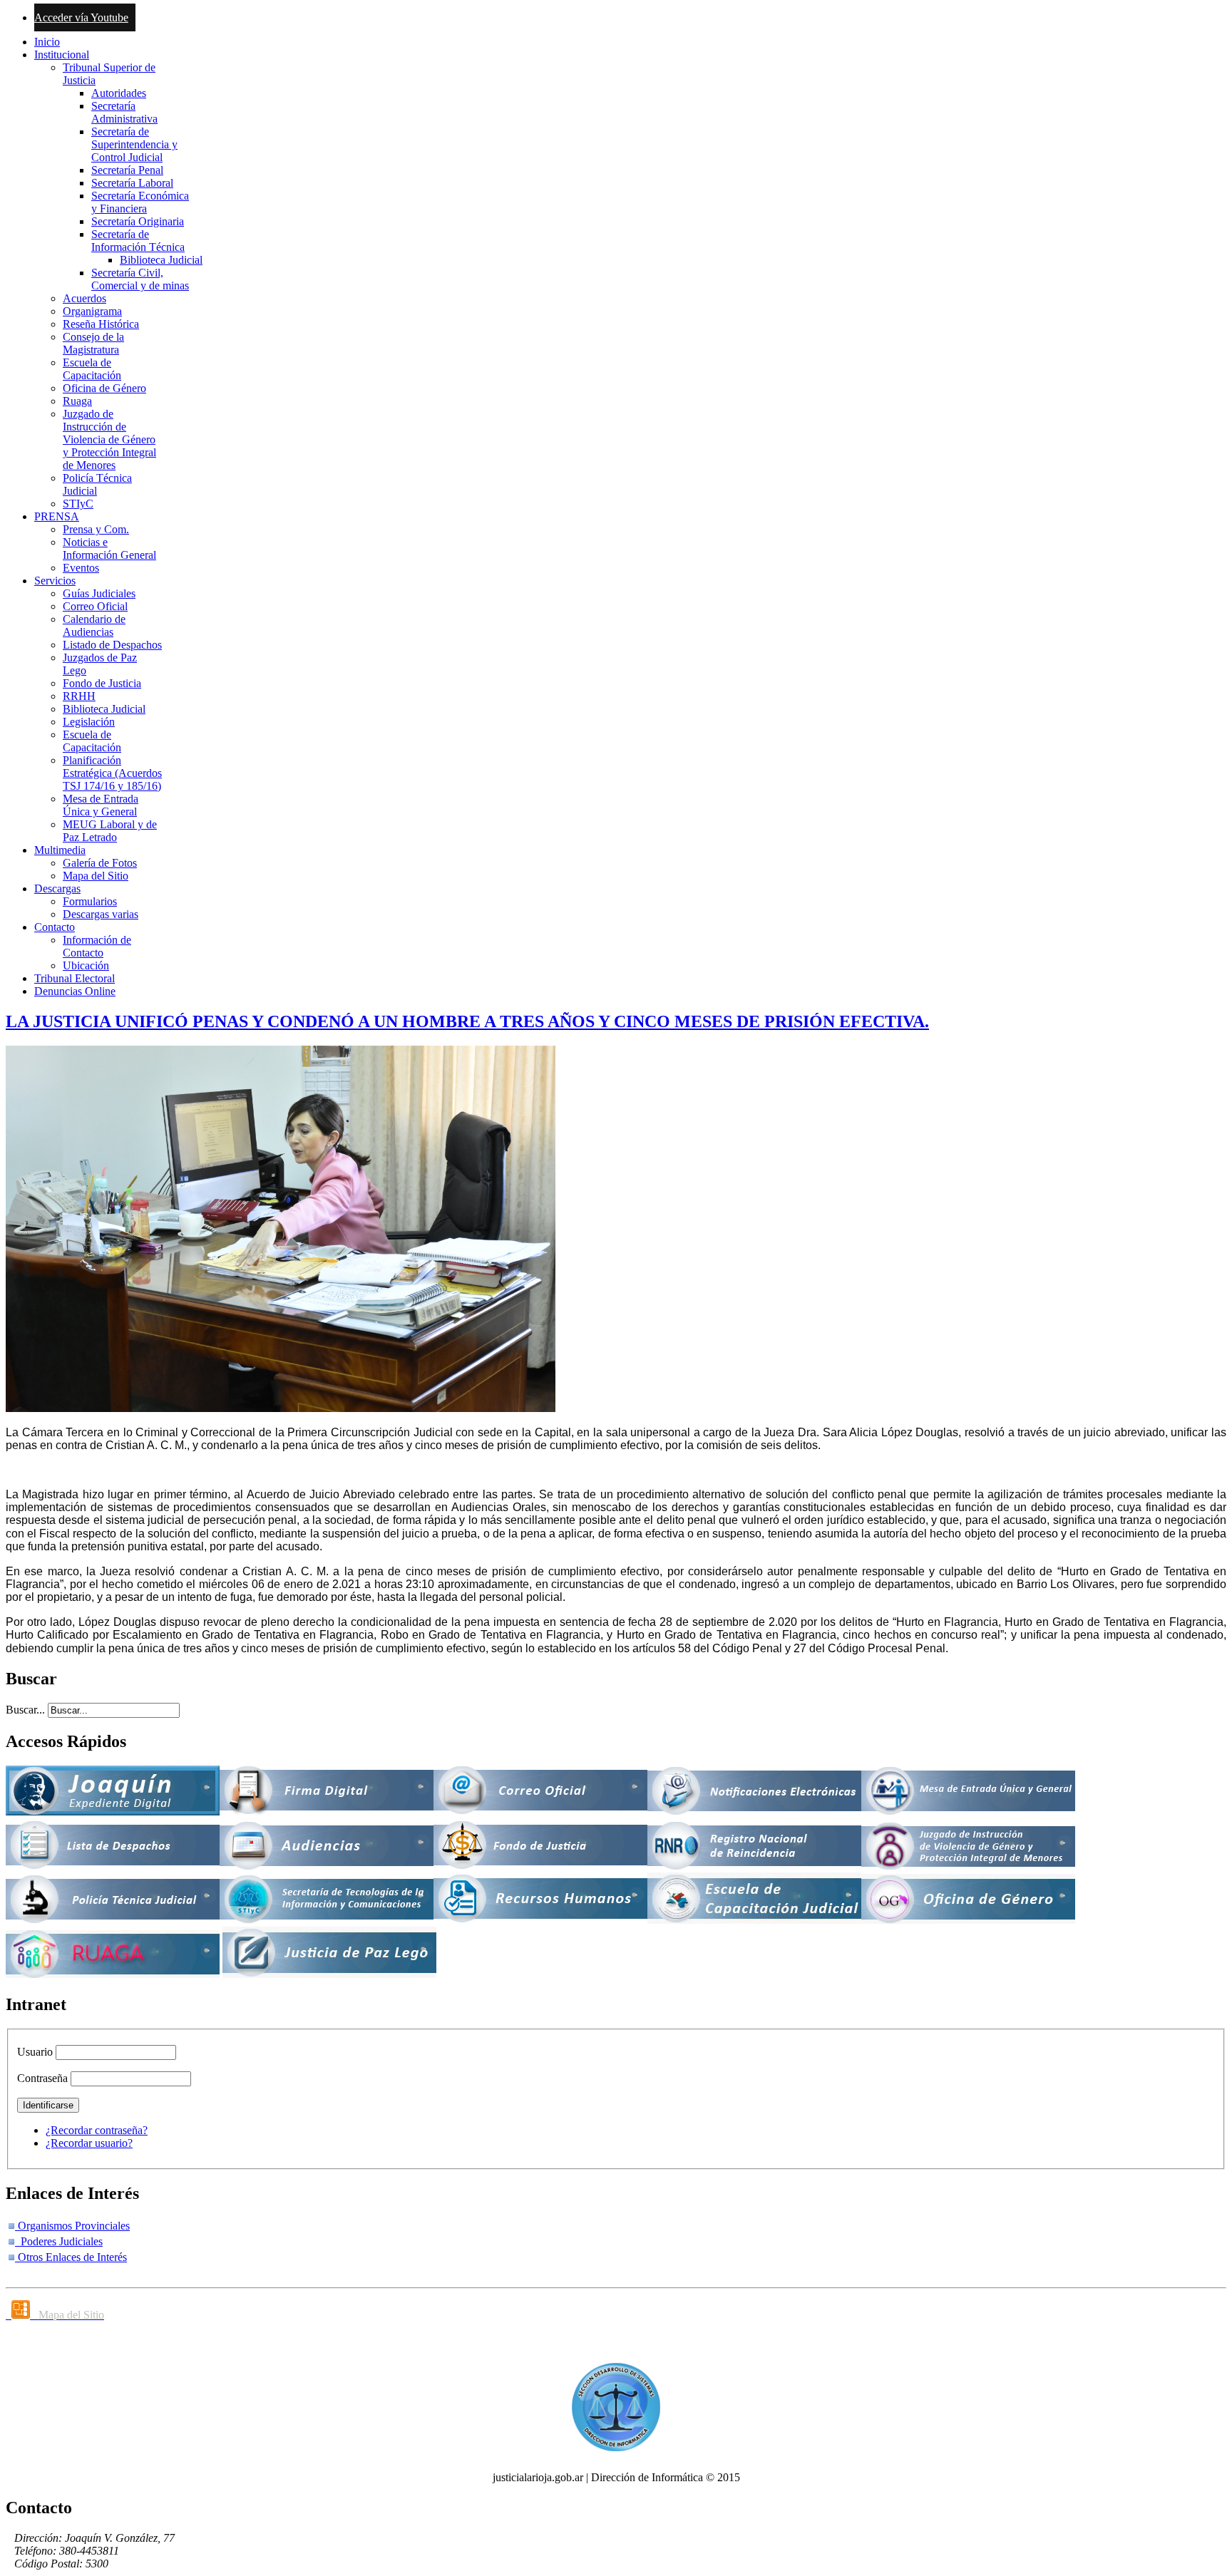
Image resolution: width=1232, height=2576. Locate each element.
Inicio (47, 42)
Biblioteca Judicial (161, 260)
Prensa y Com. (96, 529)
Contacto (55, 927)
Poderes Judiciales (59, 2241)
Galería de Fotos (100, 863)
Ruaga (77, 401)
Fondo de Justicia (102, 683)
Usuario (35, 2052)
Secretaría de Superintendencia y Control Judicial (134, 144)
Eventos (81, 568)
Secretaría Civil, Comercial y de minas (140, 279)
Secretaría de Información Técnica (138, 241)
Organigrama (92, 311)
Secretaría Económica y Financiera (140, 202)
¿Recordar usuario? (89, 2143)
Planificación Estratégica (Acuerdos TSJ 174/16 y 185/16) (112, 773)
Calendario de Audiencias (94, 625)
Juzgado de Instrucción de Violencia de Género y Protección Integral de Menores (109, 439)
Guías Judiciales (99, 593)
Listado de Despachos (112, 645)
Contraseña (42, 2078)
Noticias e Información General (109, 548)
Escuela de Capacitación (92, 369)
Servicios (55, 581)
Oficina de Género (104, 388)
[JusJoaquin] (113, 1812)
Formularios (90, 901)
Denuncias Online (75, 991)
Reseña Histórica (101, 324)
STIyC (78, 504)
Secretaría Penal (127, 170)
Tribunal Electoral (75, 978)
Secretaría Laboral (132, 183)
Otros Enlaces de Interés (71, 2257)
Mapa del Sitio (96, 876)
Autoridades (119, 93)
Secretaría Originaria (138, 221)
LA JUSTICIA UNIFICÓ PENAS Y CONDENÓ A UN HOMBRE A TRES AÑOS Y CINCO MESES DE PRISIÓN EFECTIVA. (467, 1021)
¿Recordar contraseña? (97, 2130)
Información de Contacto (97, 946)
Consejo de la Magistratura (93, 343)
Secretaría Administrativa (124, 112)
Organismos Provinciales (72, 2226)
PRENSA (57, 516)
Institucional (62, 55)
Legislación (89, 722)
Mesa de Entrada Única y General (101, 805)
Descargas (57, 888)
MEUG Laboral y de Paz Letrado (110, 831)
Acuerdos (84, 298)
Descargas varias (101, 914)
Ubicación (86, 965)
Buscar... (25, 1710)
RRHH (79, 696)
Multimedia (60, 850)
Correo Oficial (95, 606)
